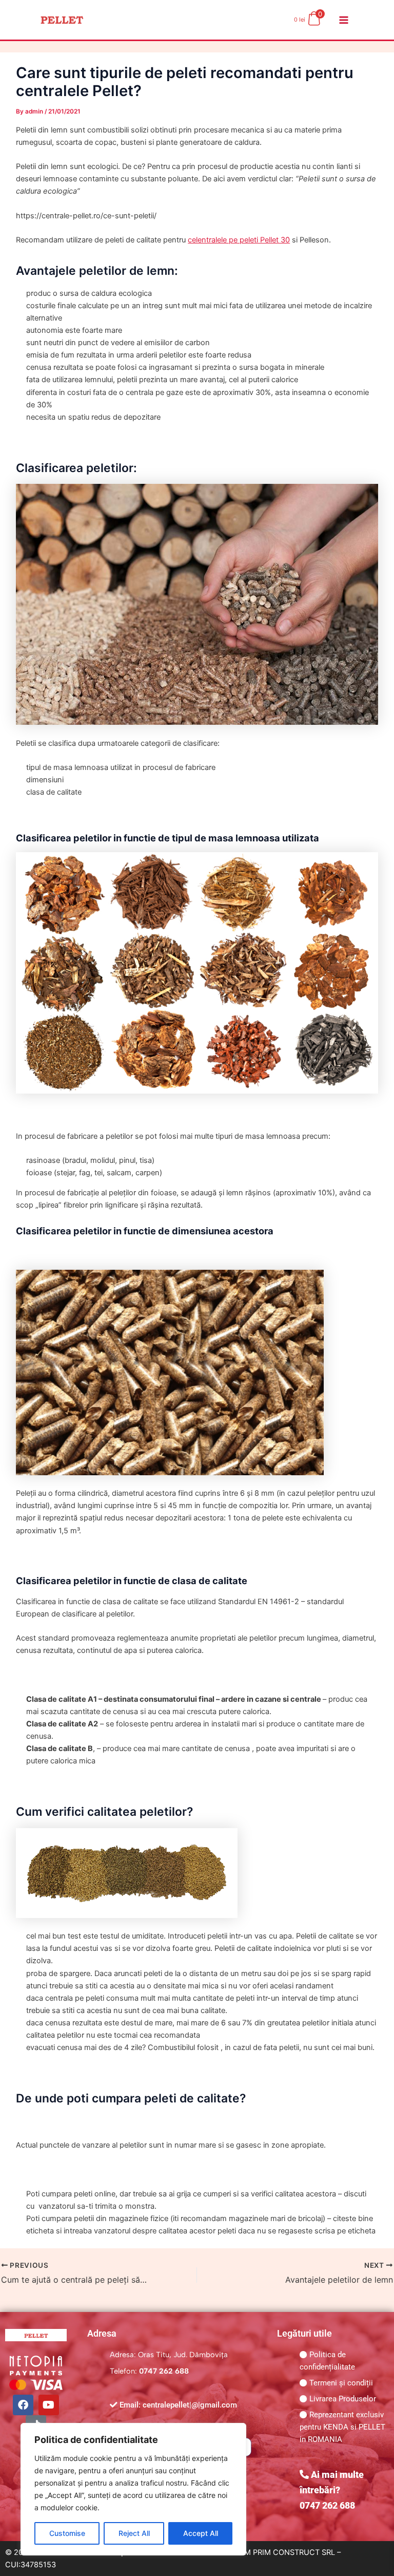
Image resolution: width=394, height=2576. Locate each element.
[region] (133, 2489)
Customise (67, 2533)
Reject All (134, 2533)
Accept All (201, 2533)
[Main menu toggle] (344, 20)
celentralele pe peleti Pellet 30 (239, 240)
